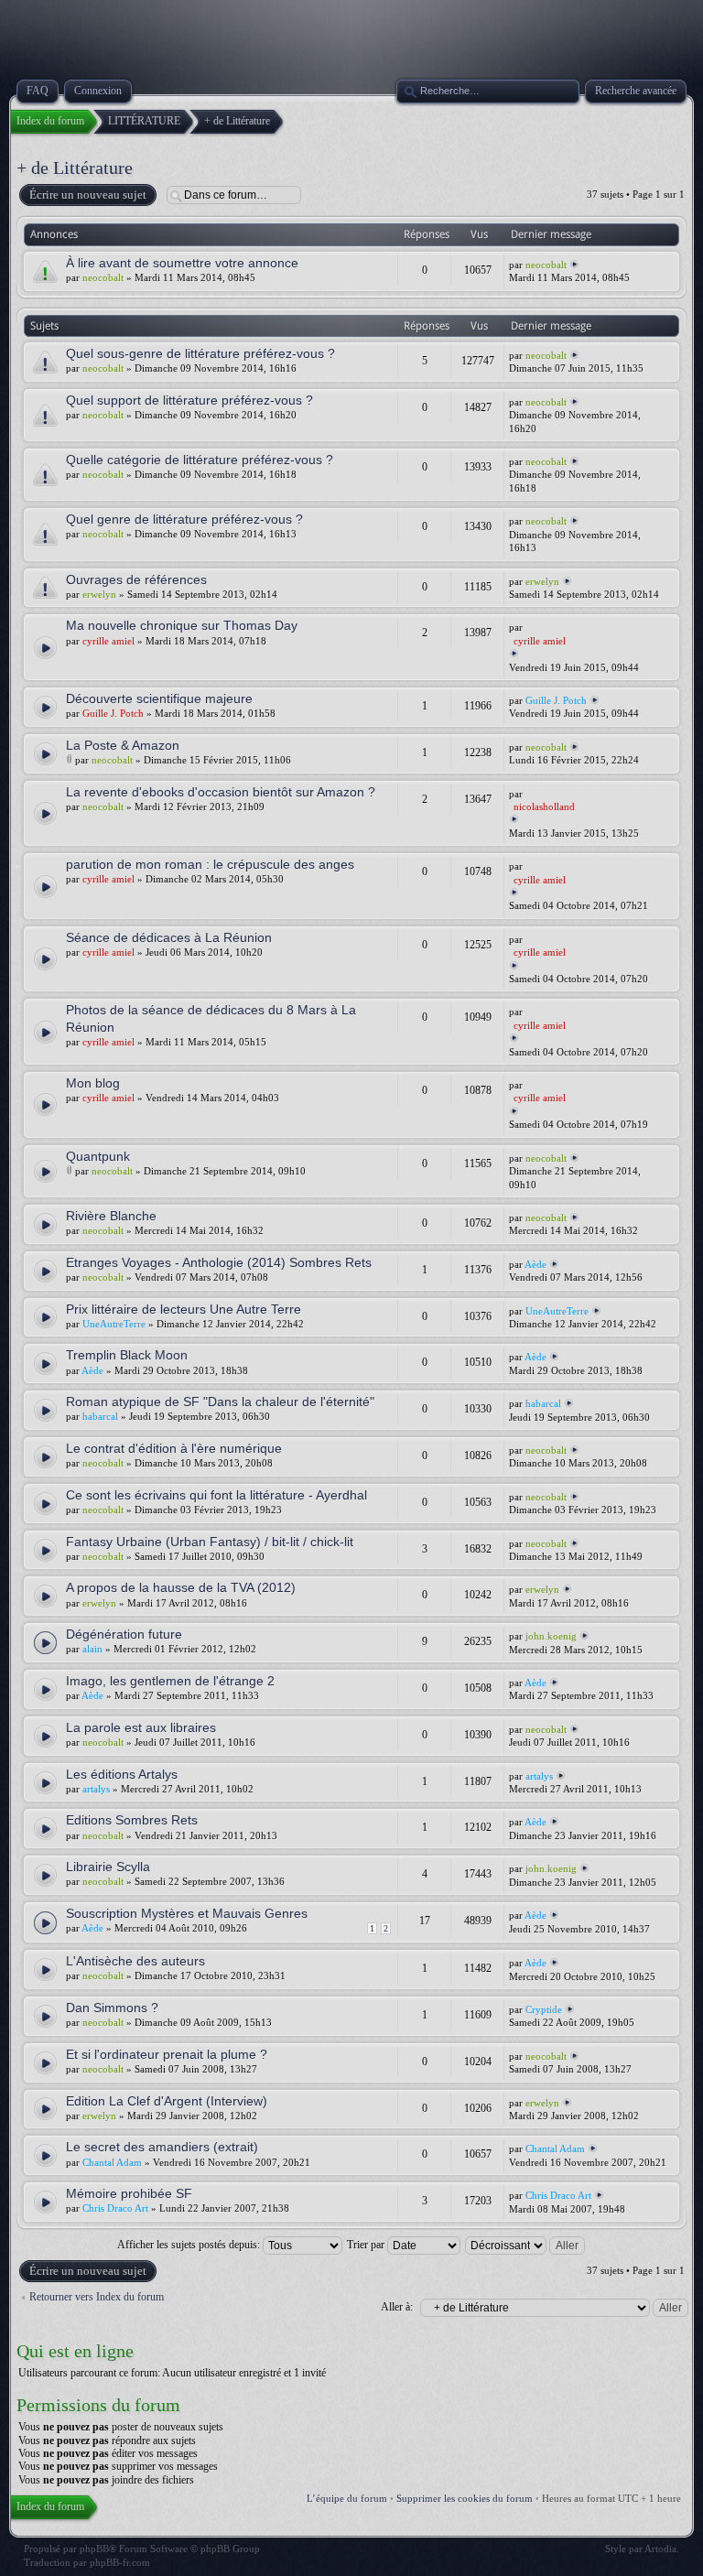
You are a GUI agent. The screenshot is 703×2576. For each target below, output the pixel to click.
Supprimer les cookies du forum (465, 2498)
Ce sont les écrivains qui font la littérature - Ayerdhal (216, 1495)
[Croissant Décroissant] (526, 2245)
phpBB (94, 2549)
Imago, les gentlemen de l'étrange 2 (170, 1681)
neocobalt (103, 277)
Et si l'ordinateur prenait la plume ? (167, 2054)
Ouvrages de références (136, 579)
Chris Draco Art (115, 2208)
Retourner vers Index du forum (97, 2297)
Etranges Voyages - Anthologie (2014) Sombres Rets (219, 1262)
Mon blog (93, 1083)
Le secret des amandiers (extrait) (162, 2147)
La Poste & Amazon (123, 745)
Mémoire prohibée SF (129, 2193)
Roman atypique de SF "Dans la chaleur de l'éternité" (220, 1402)
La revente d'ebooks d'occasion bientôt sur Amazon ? (221, 792)
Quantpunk (98, 1156)
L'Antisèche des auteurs (135, 1961)
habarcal (100, 1416)
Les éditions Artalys (122, 1774)
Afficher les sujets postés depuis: (190, 2245)
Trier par (367, 2245)
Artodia (660, 2549)
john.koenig (551, 1636)
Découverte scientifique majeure (159, 698)
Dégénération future (124, 1634)
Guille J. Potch (556, 700)
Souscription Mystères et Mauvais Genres (187, 1913)
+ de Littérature (75, 168)
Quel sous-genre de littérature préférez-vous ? (200, 353)
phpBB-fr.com (120, 2562)
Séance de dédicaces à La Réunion (169, 937)
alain (92, 1649)
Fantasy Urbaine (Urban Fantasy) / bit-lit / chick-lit (210, 1542)
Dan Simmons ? (112, 2008)
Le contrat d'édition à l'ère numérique (174, 1448)
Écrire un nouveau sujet (88, 195)
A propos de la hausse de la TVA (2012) (181, 1587)
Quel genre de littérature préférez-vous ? (184, 519)
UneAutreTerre (114, 1324)
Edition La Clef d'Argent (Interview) (167, 2101)
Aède (535, 1264)
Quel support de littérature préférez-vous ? (189, 400)
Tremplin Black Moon (127, 1355)
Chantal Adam (112, 2162)
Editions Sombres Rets (132, 1820)
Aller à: (397, 2307)
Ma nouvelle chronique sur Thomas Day (182, 625)
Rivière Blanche (111, 1216)
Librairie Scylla (108, 1867)
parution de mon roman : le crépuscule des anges (210, 864)
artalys (96, 1789)
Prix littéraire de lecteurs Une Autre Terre (184, 1309)
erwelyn (99, 594)
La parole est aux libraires (141, 1727)
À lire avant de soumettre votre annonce (182, 263)
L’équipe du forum (347, 2498)
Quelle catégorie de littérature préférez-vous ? (200, 460)
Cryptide (544, 2009)
